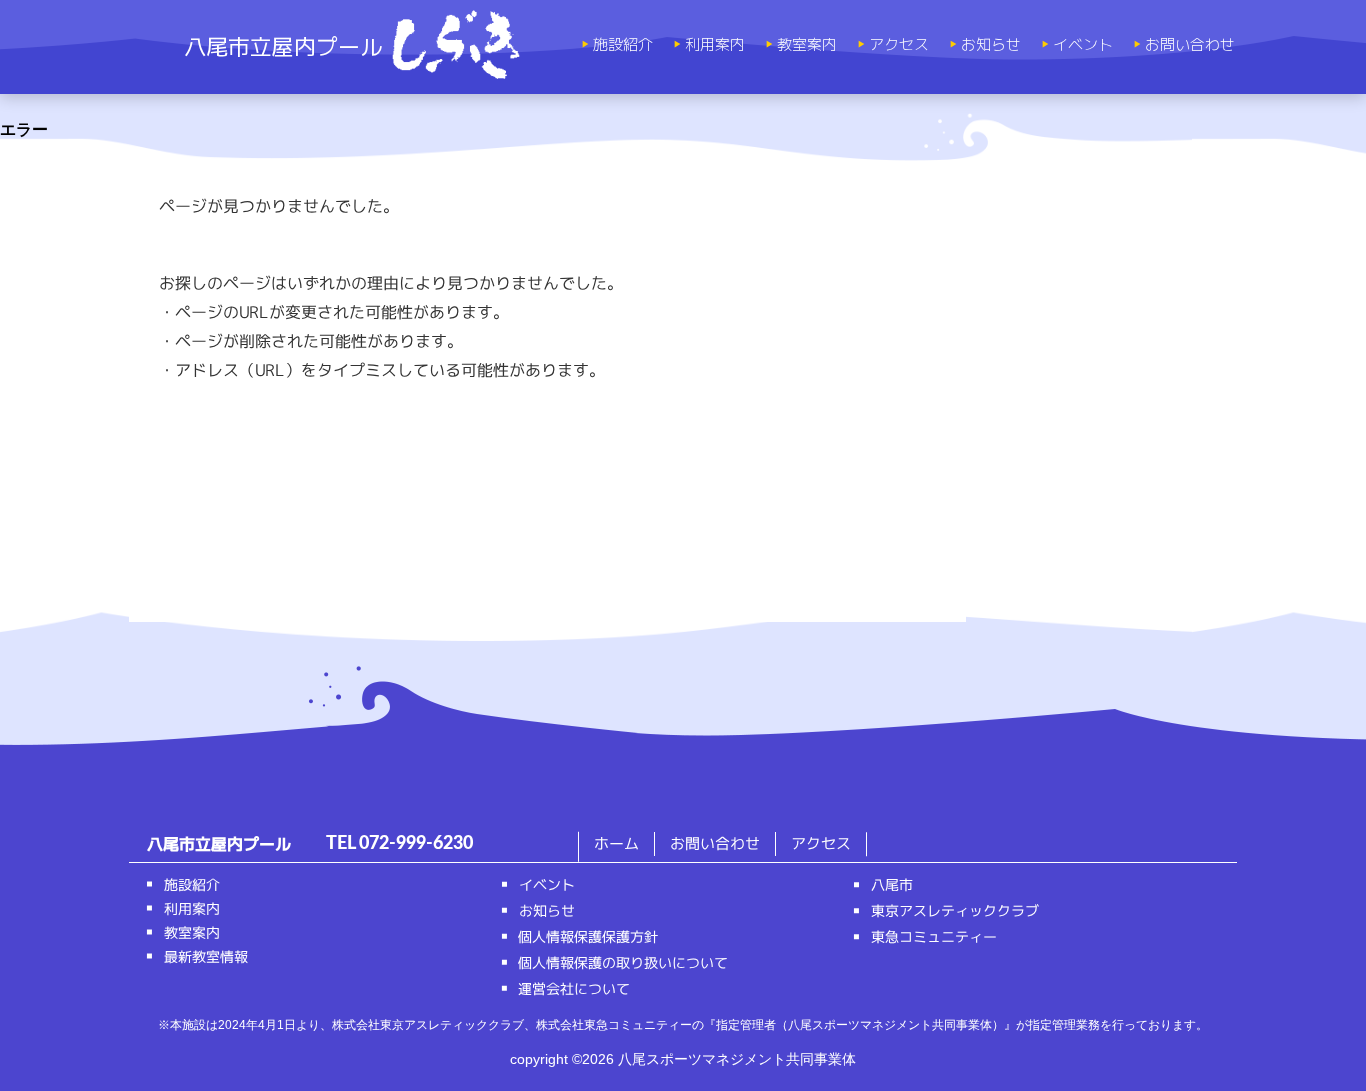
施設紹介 (623, 45)
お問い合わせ (1190, 45)
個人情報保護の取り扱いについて (623, 962)
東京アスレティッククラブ (955, 910)
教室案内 (807, 45)
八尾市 (892, 884)
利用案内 (715, 45)
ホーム (616, 843)
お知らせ (991, 45)
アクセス (899, 45)
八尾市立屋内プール (283, 46)
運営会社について (574, 988)
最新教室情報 (206, 956)
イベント (1083, 45)
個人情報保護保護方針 (588, 936)
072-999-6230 (416, 844)
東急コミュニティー (934, 936)
